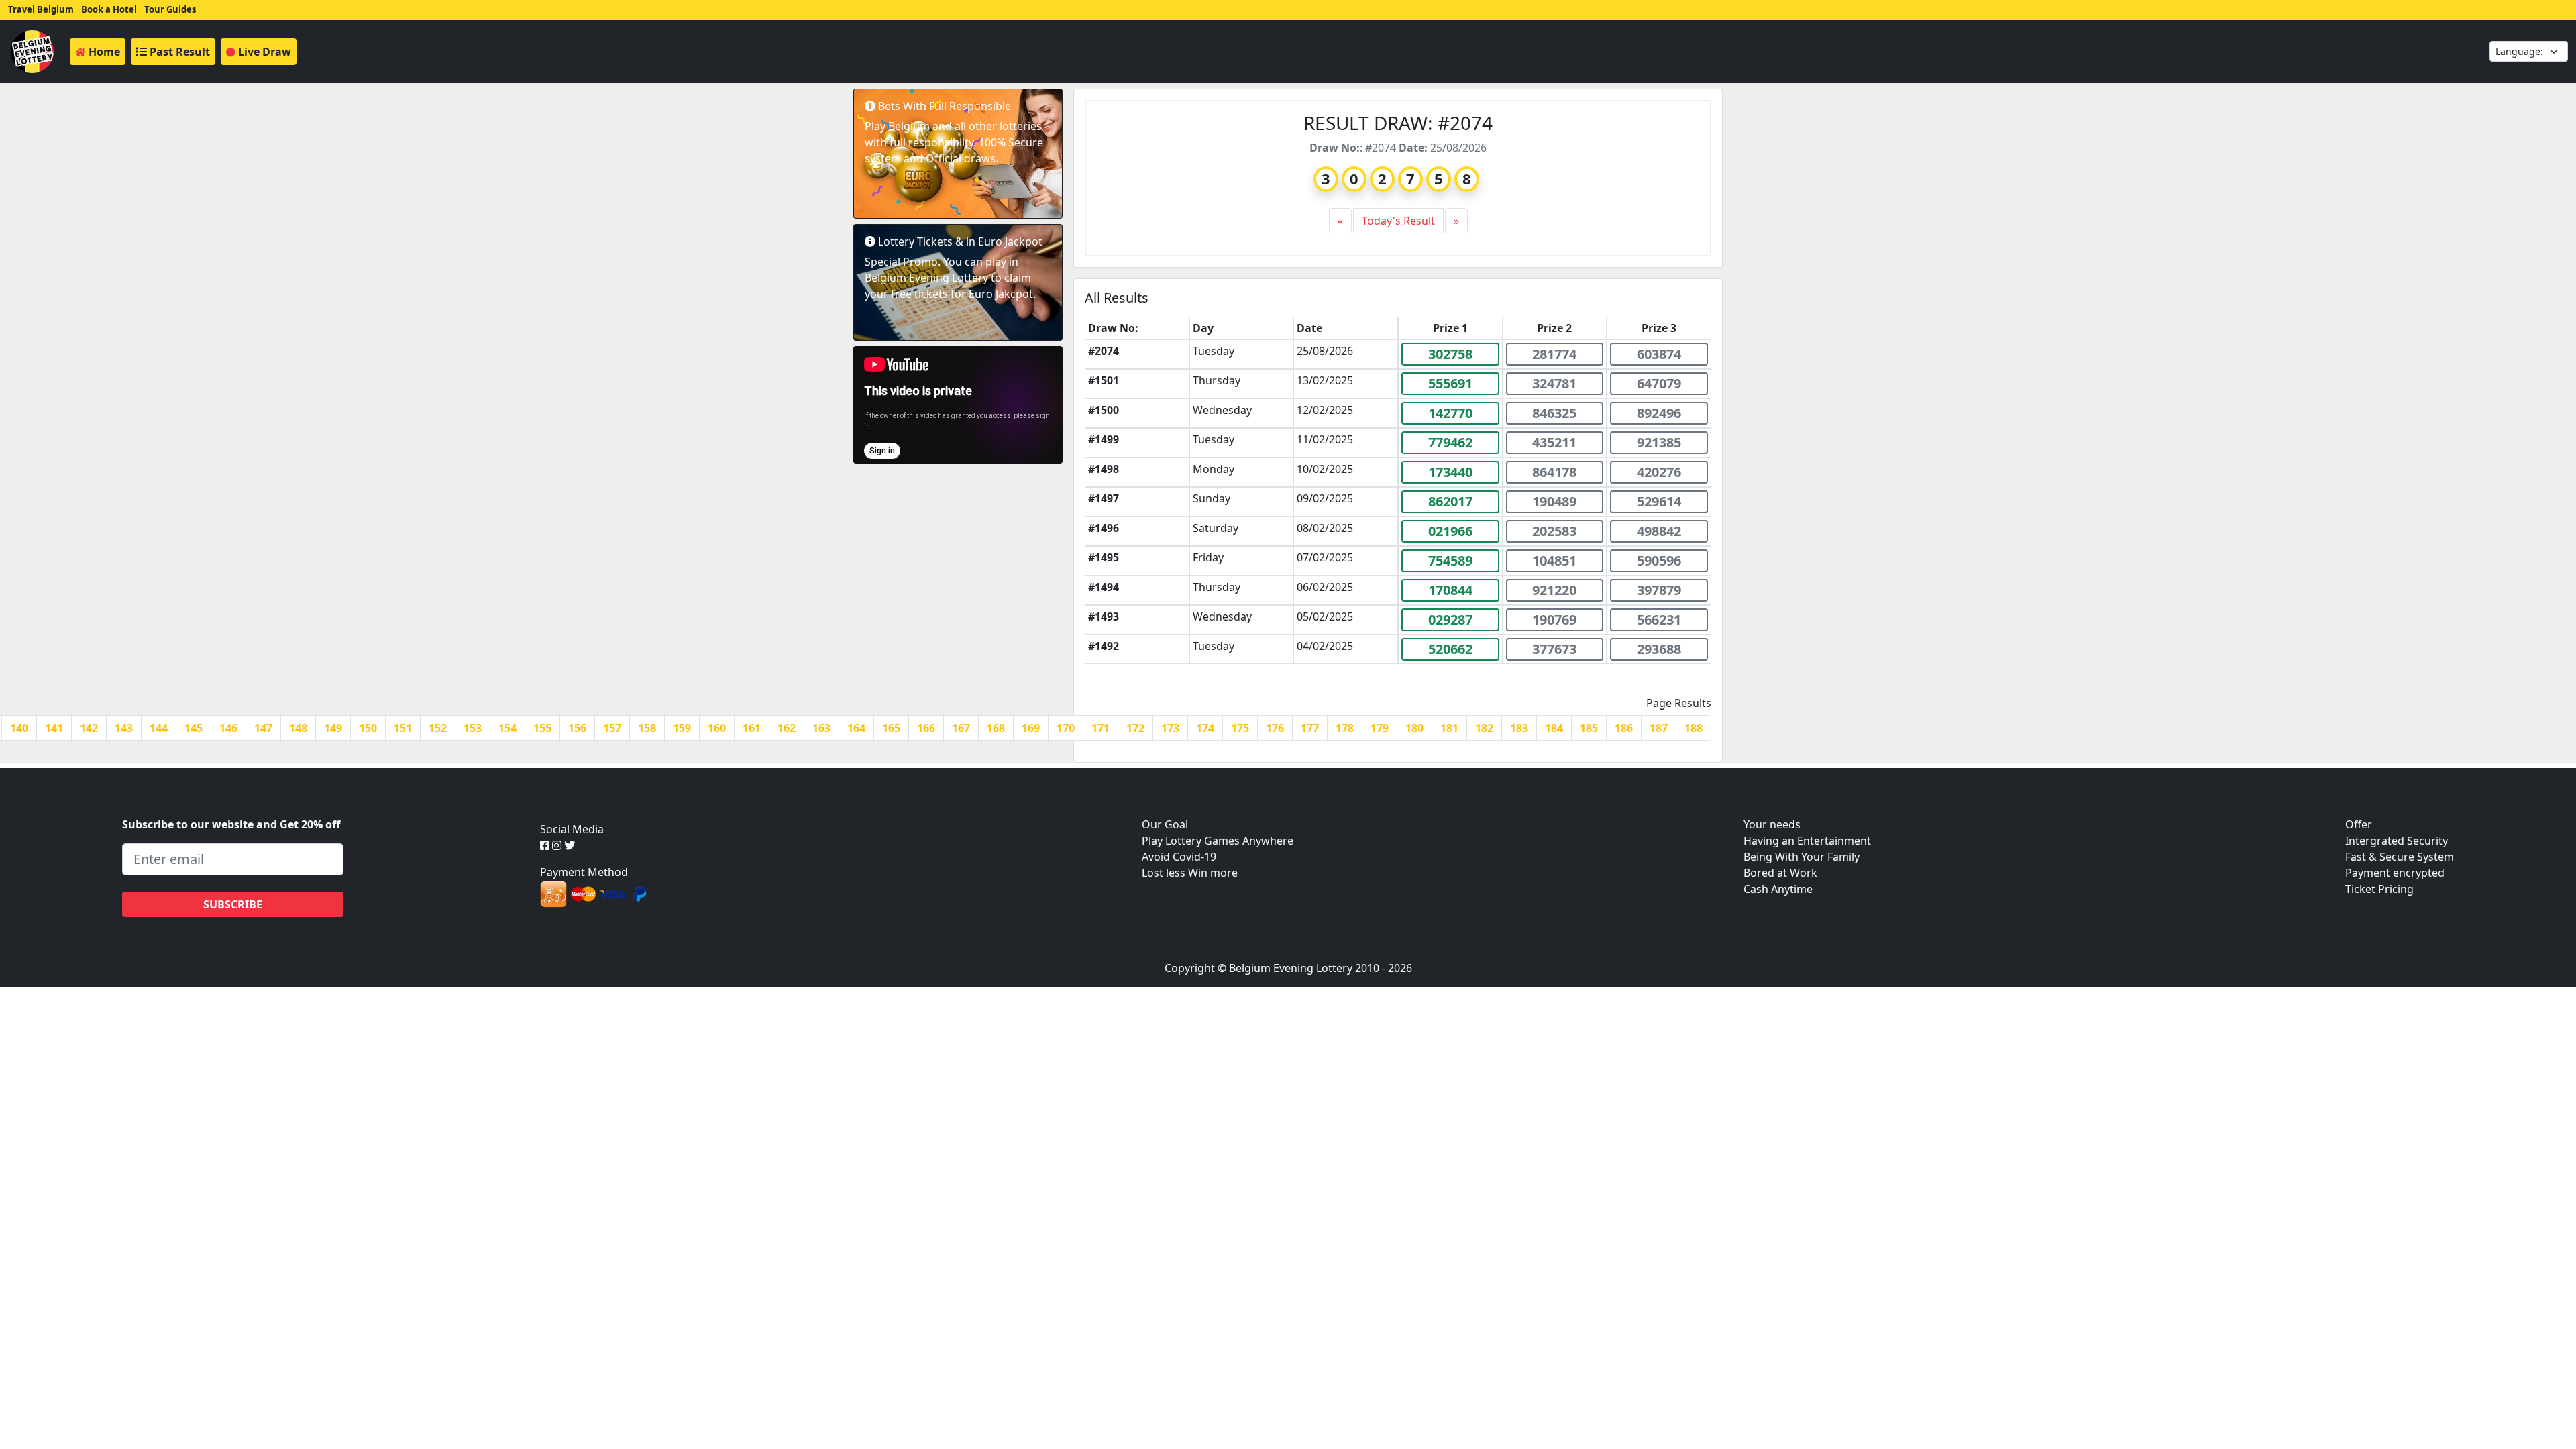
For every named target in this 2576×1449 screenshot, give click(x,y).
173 (1170, 728)
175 (1240, 728)
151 (403, 728)
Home (103, 52)
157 (612, 728)
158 (647, 728)
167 (961, 728)
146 (228, 728)
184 (1554, 728)
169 (1031, 728)
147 (263, 728)
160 (717, 728)
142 (89, 728)
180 (1414, 728)
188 (1694, 728)
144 (159, 728)
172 (1135, 728)
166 (926, 728)
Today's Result (1398, 221)
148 (298, 728)
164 (856, 728)
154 (507, 728)
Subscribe (233, 904)
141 (54, 728)
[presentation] (1341, 221)
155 (542, 728)
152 (438, 728)
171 (1101, 728)
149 (333, 728)
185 (1589, 728)
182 (1484, 728)
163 (821, 728)
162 (787, 728)
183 (1519, 728)
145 (194, 728)
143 (124, 728)
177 (1310, 728)
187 (1659, 728)
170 (1066, 728)
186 (1624, 728)
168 (996, 728)
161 (752, 728)
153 (473, 728)
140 (19, 728)
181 (1449, 728)
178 (1345, 728)
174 (1205, 728)
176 (1275, 728)
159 (682, 728)
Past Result (178, 52)
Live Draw (263, 52)
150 (368, 728)
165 (891, 728)
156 (577, 728)
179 (1380, 728)
